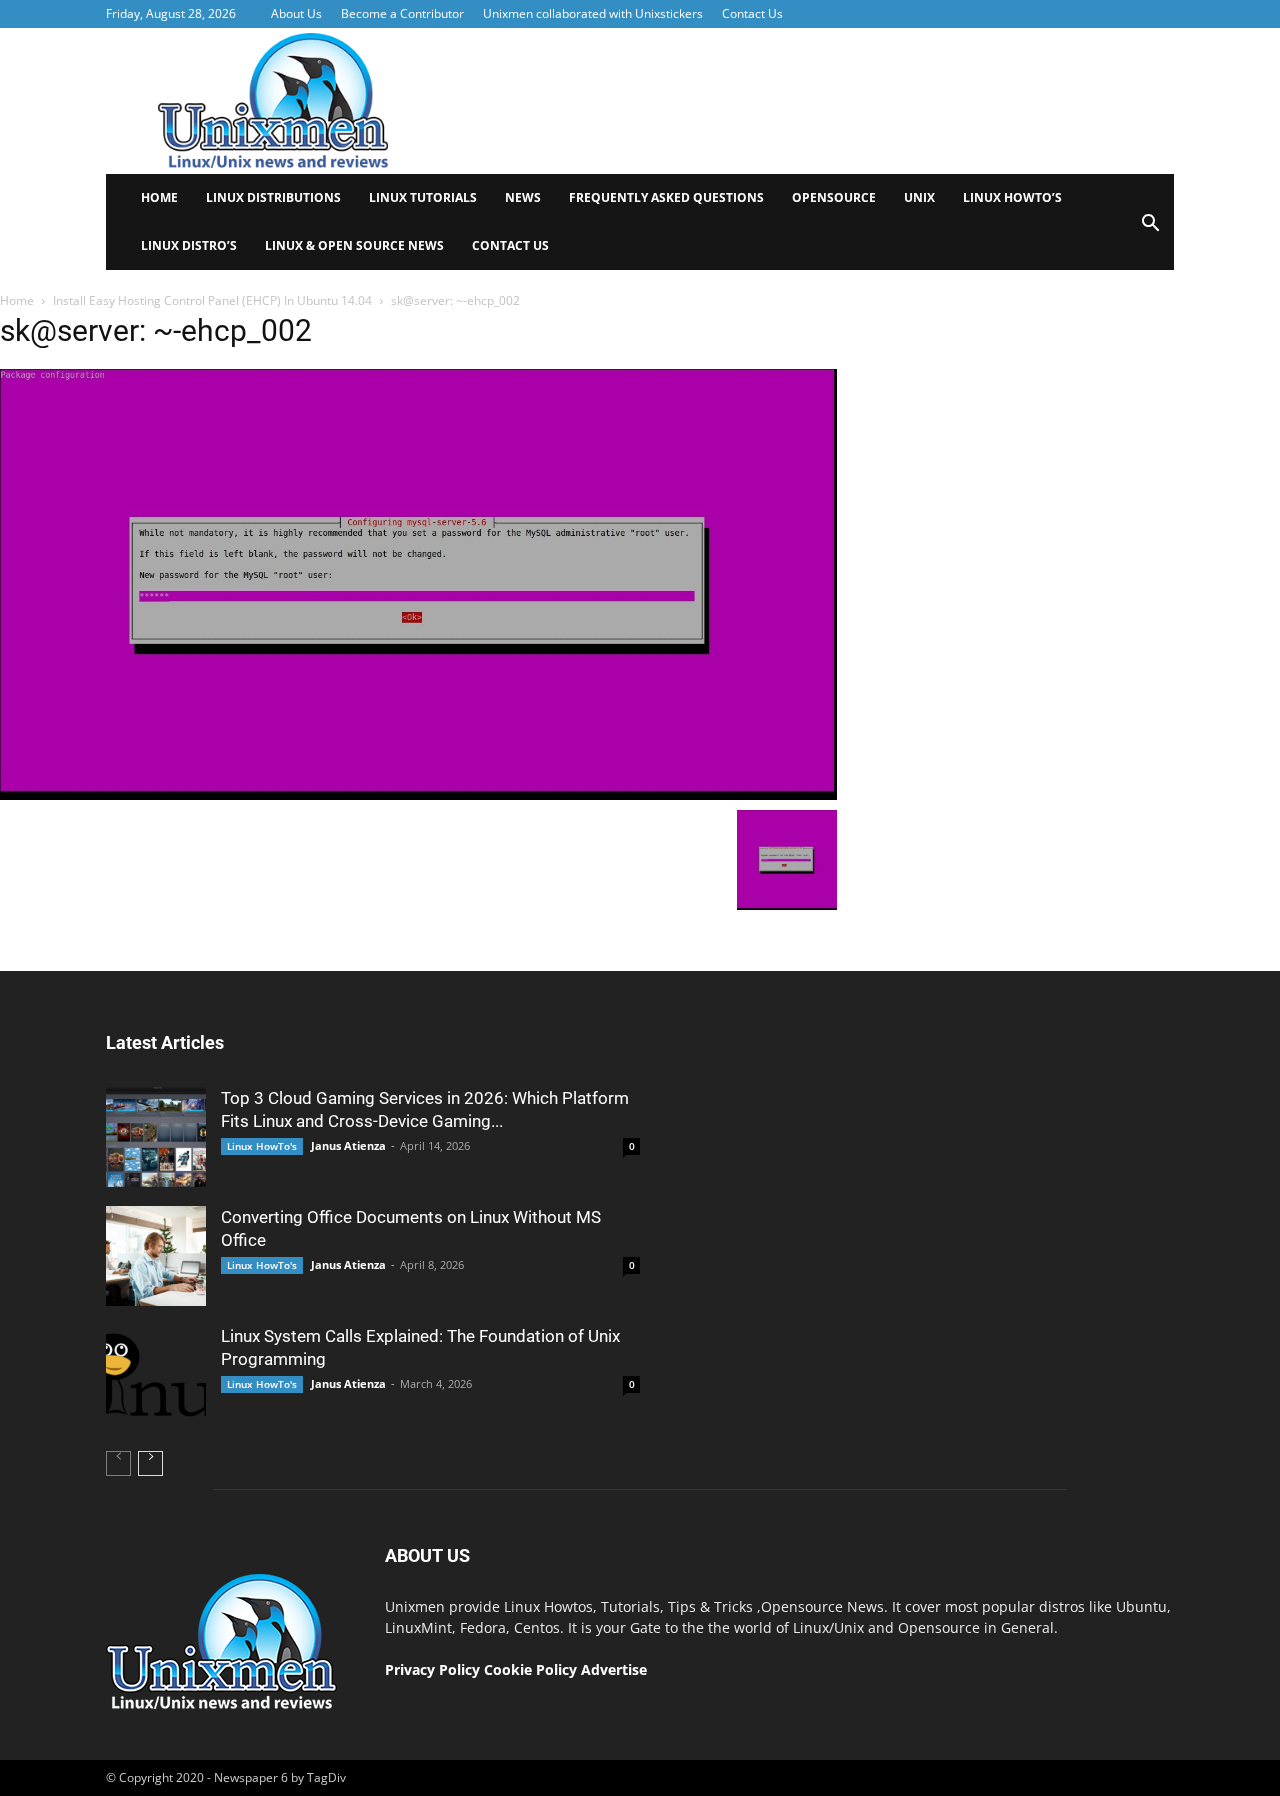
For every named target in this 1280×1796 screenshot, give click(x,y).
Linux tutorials (423, 197)
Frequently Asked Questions (666, 197)
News (523, 197)
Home (159, 197)
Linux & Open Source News (354, 245)
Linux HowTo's (262, 1146)
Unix (919, 197)
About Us (296, 13)
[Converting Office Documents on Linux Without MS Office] (156, 1256)
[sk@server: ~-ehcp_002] (418, 795)
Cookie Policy (532, 1669)
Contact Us (752, 13)
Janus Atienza (348, 1145)
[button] (1150, 229)
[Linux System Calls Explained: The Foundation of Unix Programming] (156, 1375)
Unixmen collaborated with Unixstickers (593, 13)
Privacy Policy (432, 1669)
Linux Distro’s (189, 245)
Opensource (834, 197)
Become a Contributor (402, 13)
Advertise (614, 1669)
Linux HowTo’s (1012, 197)
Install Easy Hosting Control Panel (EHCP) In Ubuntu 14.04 (212, 300)
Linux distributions (273, 197)
